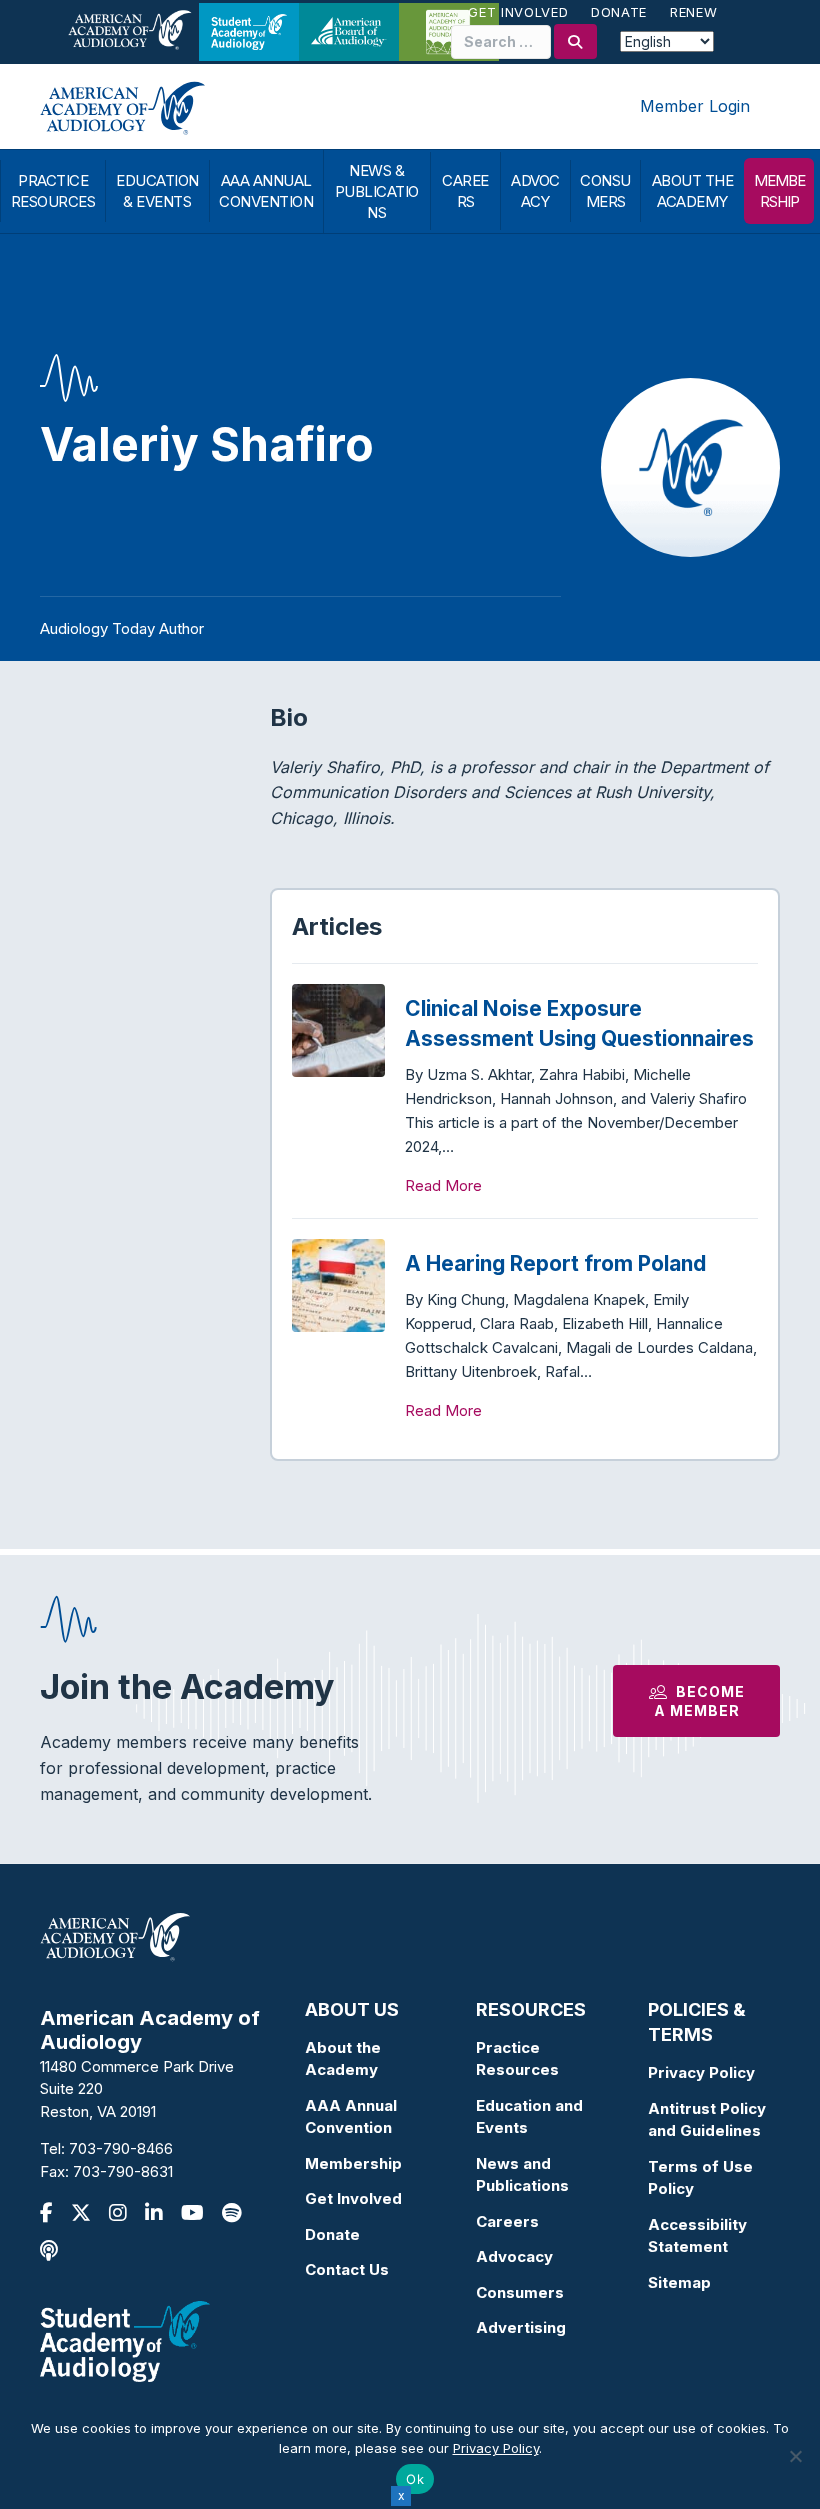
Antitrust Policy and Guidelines (707, 2120)
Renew (693, 12)
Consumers (520, 2292)
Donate (619, 12)
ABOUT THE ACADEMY (693, 191)
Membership (353, 2163)
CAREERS (465, 191)
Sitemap (679, 2282)
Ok (415, 2479)
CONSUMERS (605, 191)
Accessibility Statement (697, 2236)
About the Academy (343, 2059)
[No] (795, 2456)
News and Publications (522, 2175)
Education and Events (529, 2117)
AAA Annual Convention (351, 2117)
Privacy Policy (701, 2072)
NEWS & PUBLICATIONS (377, 191)
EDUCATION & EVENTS (157, 191)
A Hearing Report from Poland (555, 1263)
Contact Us (347, 2269)
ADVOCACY (535, 191)
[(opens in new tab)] (125, 2340)
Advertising (521, 2327)
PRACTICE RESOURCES (53, 191)
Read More (443, 1185)
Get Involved (518, 12)
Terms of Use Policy (700, 2178)
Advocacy (514, 2256)
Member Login (695, 106)
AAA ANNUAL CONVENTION (266, 191)
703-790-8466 (121, 2148)
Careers (507, 2221)
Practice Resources (517, 2059)
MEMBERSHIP (779, 191)
